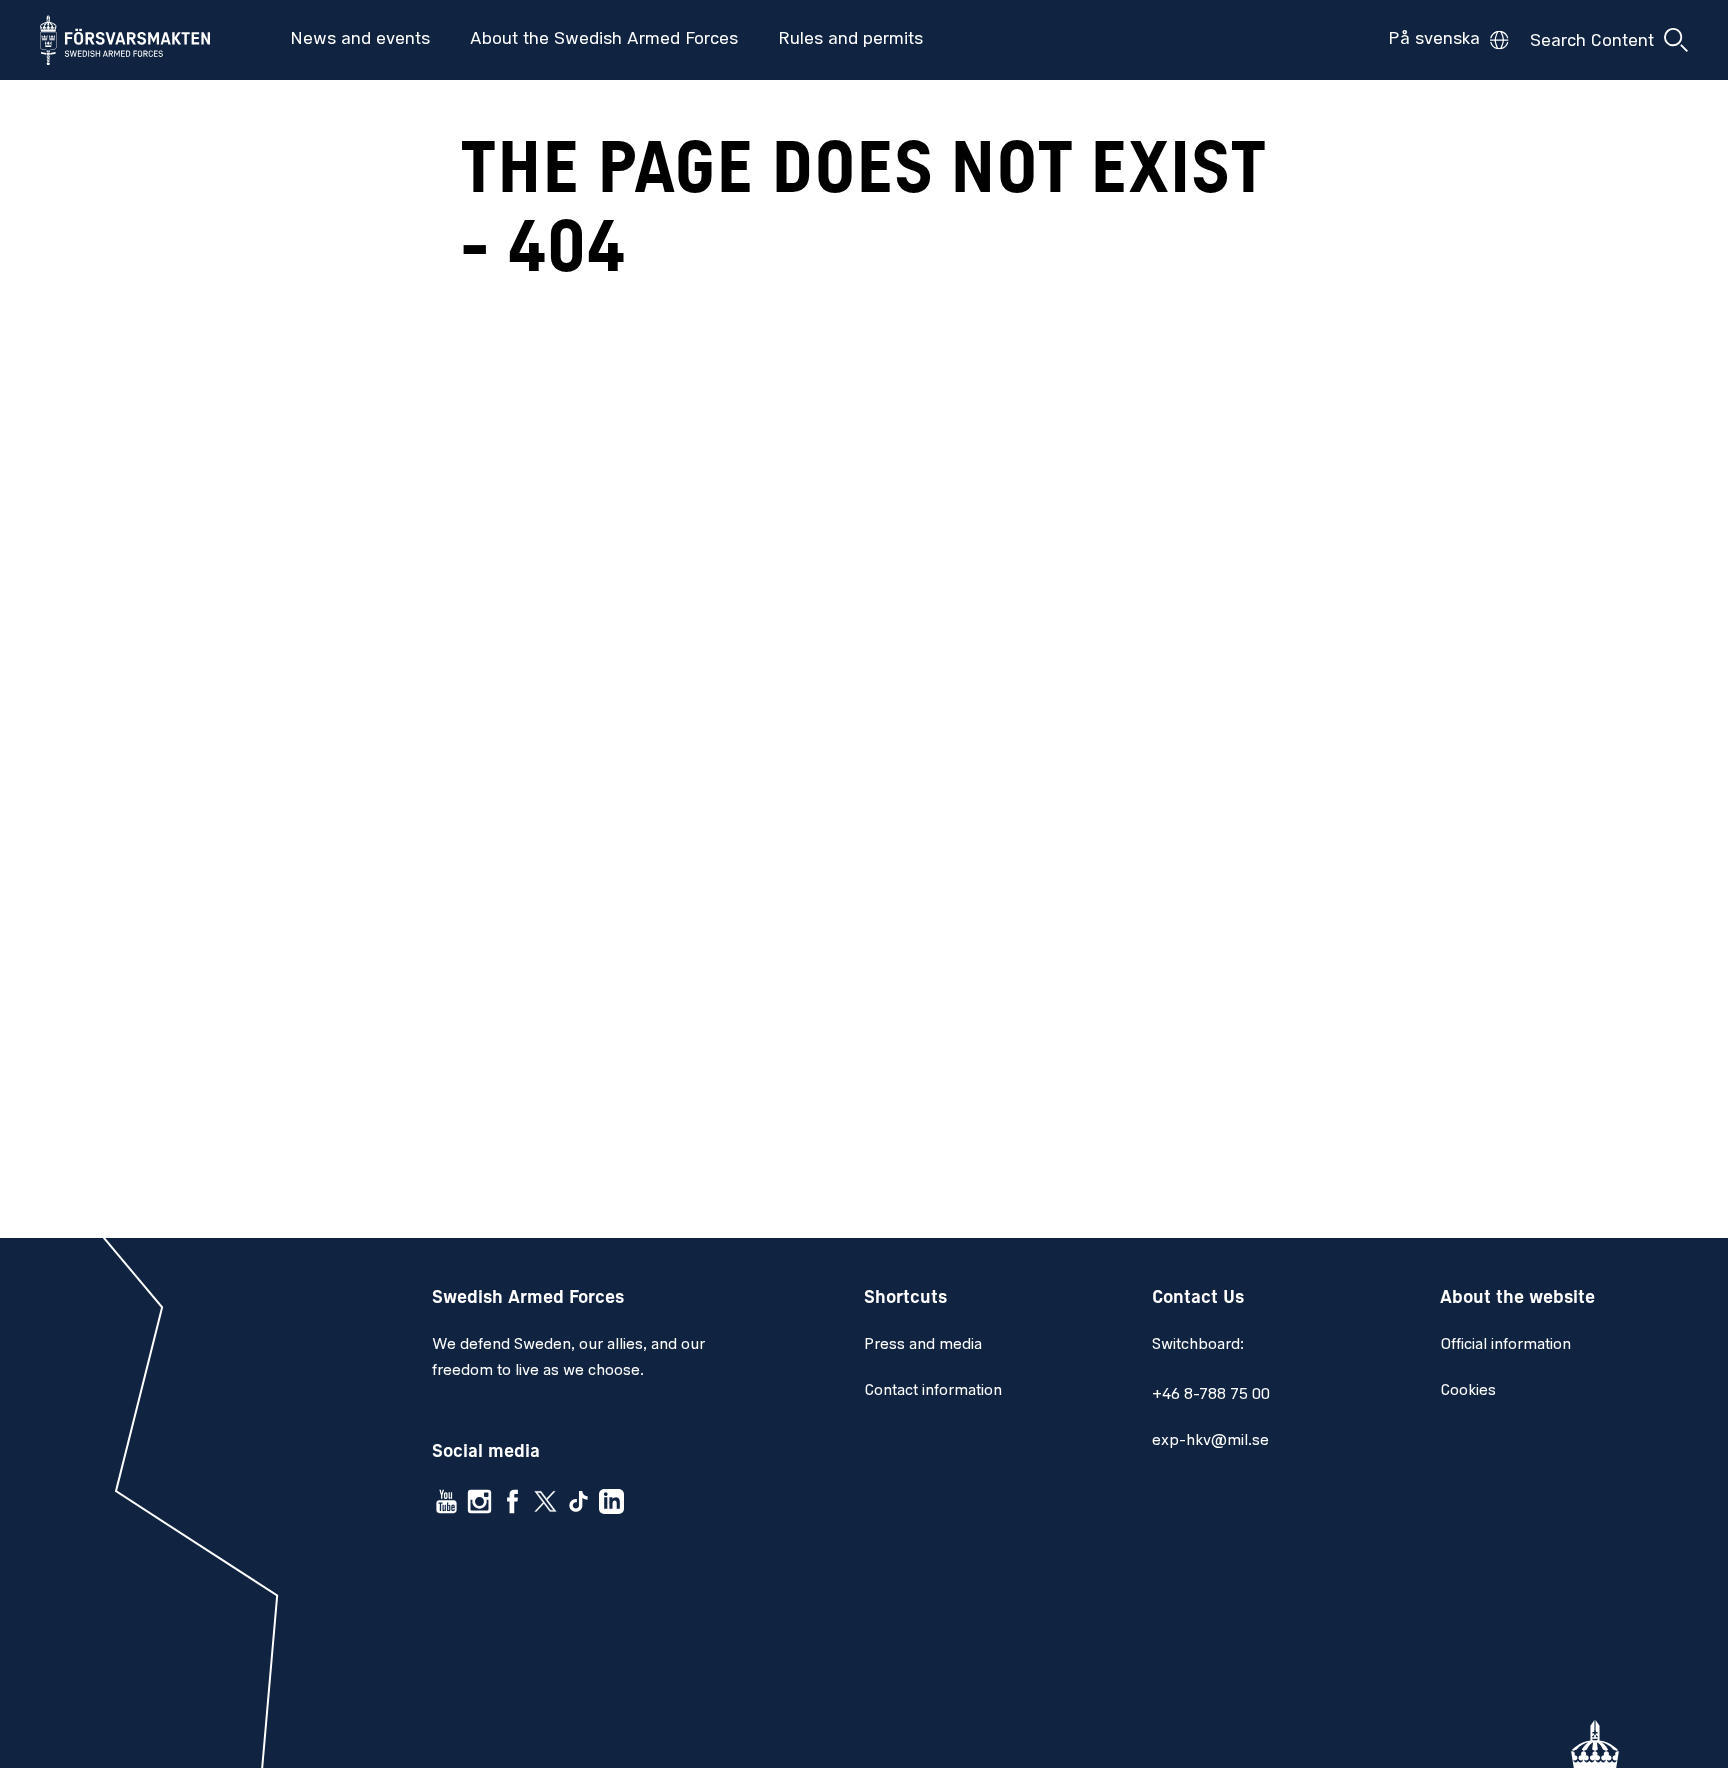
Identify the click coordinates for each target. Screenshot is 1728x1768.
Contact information (933, 1391)
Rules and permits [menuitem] (850, 40)
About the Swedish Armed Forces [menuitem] (604, 40)
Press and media (923, 1345)
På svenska (1434, 40)
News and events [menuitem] (360, 40)
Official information (1505, 1345)
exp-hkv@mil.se (1210, 1441)
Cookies (1468, 1391)
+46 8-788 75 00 (1211, 1395)
